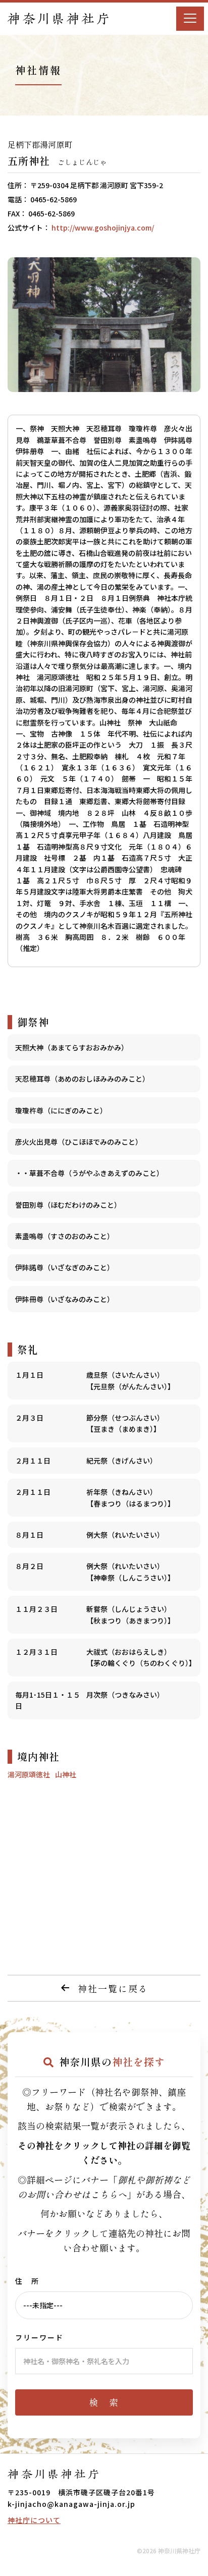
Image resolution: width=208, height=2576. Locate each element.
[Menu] (190, 19)
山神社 (66, 1774)
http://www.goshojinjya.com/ (103, 228)
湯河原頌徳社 (29, 1774)
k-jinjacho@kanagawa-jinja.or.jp (71, 2504)
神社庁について (34, 2520)
